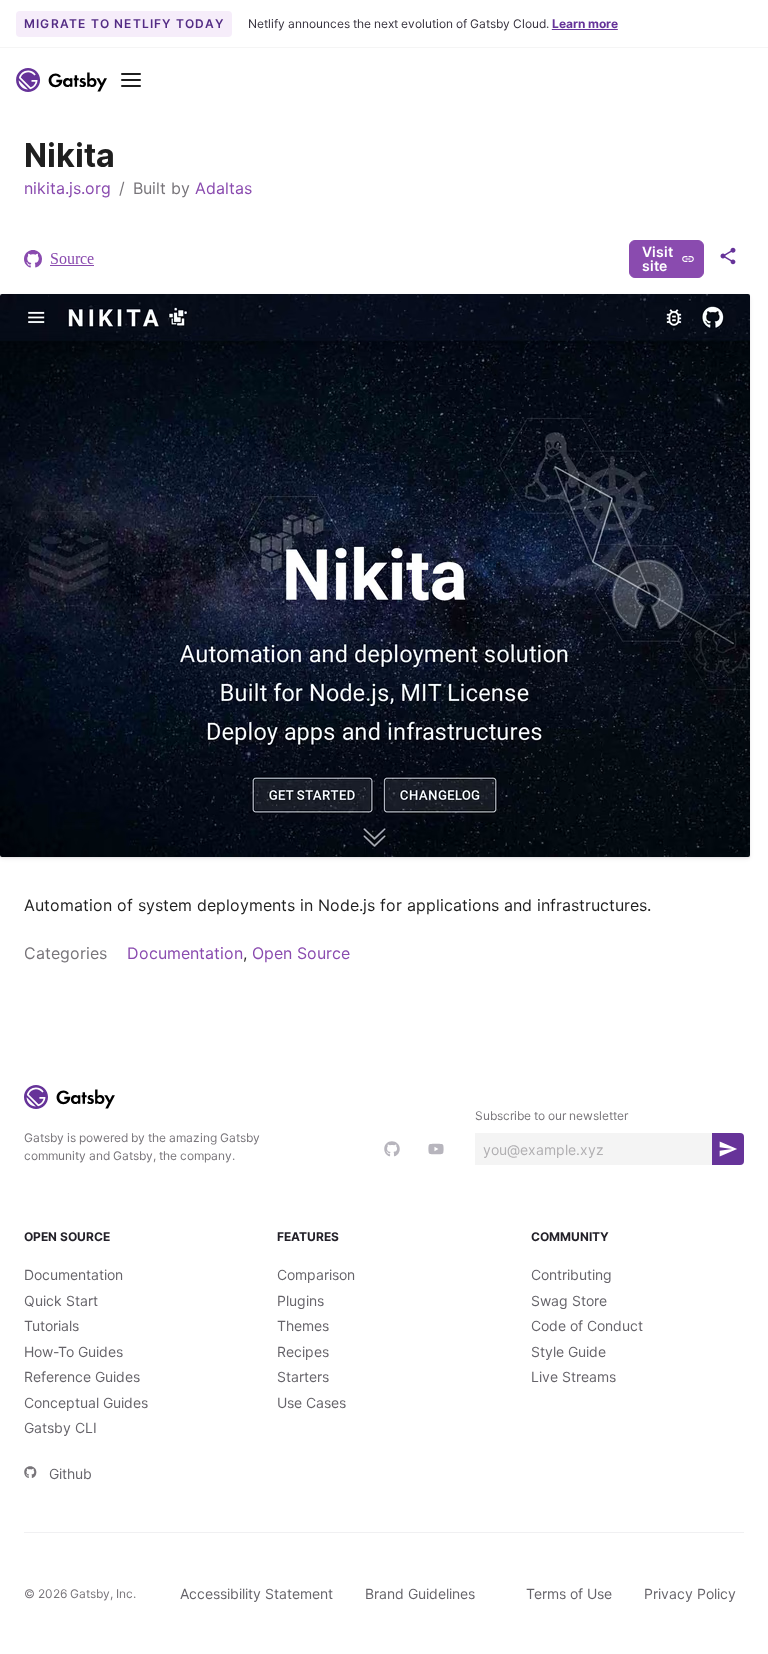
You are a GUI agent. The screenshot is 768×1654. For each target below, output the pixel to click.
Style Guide (568, 1351)
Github (70, 1473)
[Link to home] (61, 80)
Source (72, 258)
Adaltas (223, 188)
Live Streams (573, 1376)
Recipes (303, 1351)
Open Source (301, 953)
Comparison (316, 1274)
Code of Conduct (587, 1325)
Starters (303, 1376)
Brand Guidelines (420, 1593)
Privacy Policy (690, 1593)
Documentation (185, 953)
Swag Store (569, 1300)
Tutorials (51, 1325)
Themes (303, 1325)
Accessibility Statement (256, 1593)
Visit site (657, 258)
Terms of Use (569, 1593)
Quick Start (61, 1300)
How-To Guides (73, 1351)
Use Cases (311, 1402)
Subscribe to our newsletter (551, 1115)
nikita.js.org (67, 188)
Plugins (300, 1300)
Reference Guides (82, 1376)
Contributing (571, 1274)
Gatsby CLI (60, 1427)
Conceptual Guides (86, 1402)
